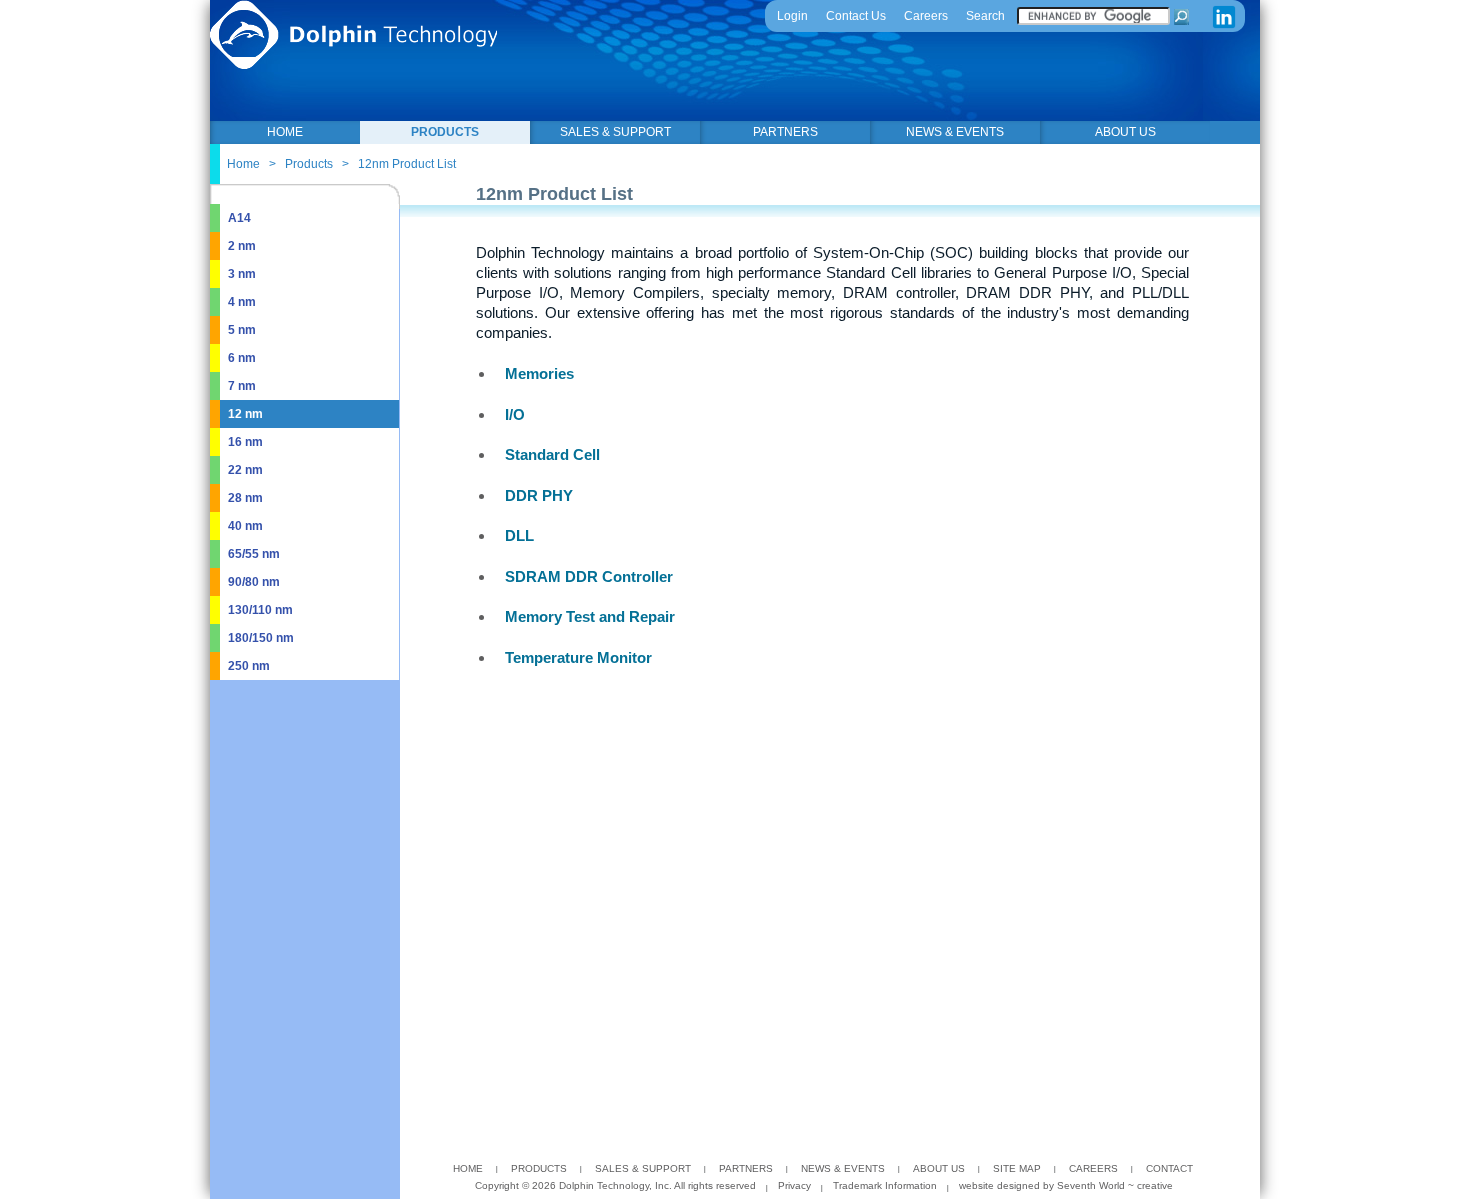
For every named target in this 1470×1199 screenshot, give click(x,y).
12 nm (245, 414)
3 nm (242, 274)
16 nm (245, 442)
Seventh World (1092, 1185)
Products (309, 164)
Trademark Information (885, 1185)
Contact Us (856, 16)
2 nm (242, 246)
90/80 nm (254, 582)
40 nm (245, 526)
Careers (926, 16)
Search (985, 16)
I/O (515, 414)
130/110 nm (260, 610)
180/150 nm (261, 638)
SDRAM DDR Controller (589, 576)
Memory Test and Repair (590, 616)
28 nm (245, 498)
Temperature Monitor (578, 657)
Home (243, 164)
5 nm (242, 330)
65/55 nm (254, 554)
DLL (519, 535)
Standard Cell (552, 454)
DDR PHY (539, 495)
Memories (539, 373)
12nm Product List (407, 164)
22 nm (245, 470)
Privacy (794, 1185)
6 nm (242, 358)
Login (792, 16)
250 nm (249, 666)
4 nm (242, 302)
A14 (239, 218)
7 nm (242, 386)
